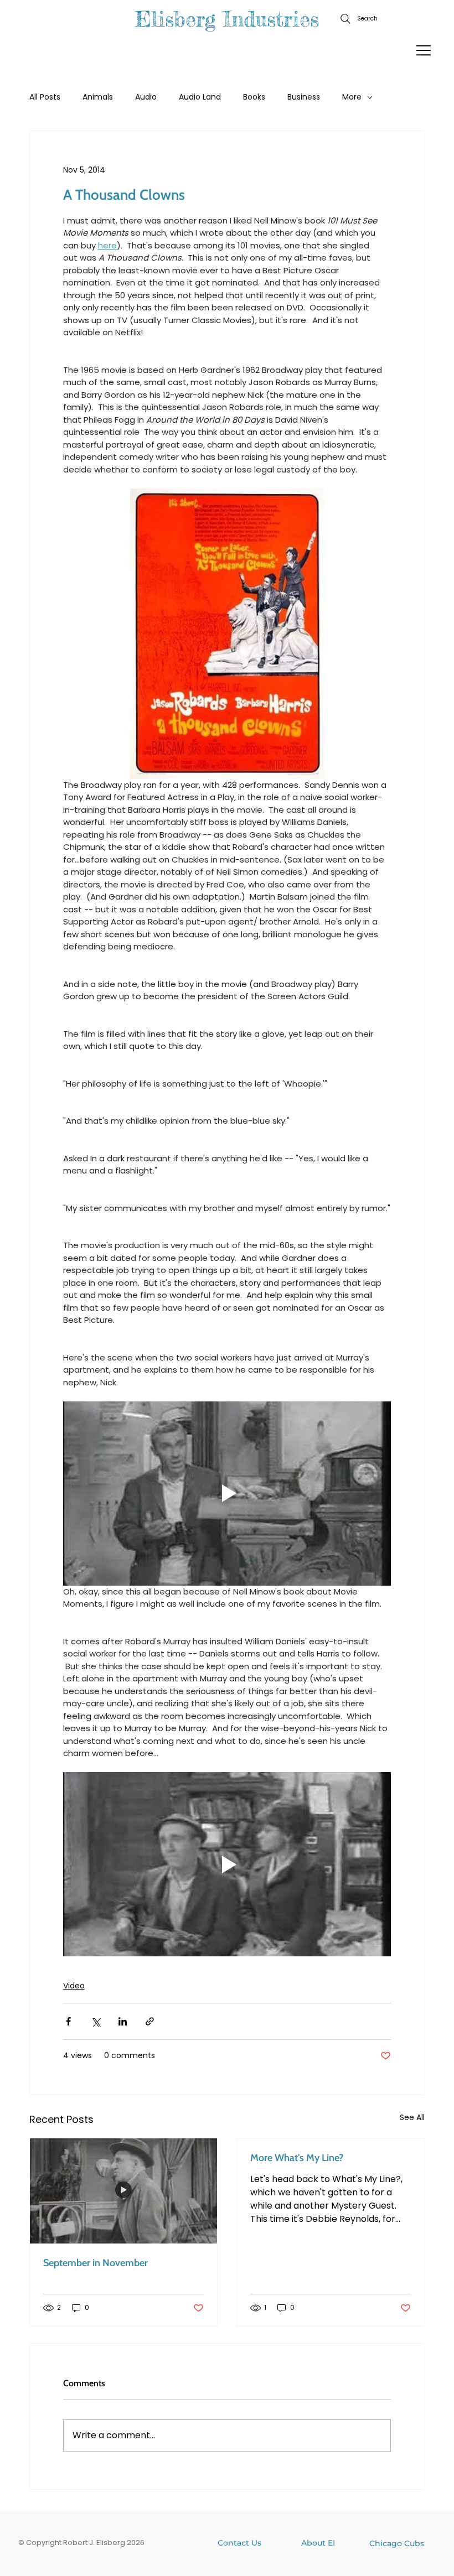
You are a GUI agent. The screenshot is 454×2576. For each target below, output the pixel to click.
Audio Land (200, 97)
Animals (98, 97)
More (352, 97)
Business (304, 97)
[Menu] (424, 50)
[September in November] (123, 2191)
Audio (146, 97)
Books (254, 97)
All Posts (45, 97)
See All (412, 2117)
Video (74, 1986)
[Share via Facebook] (68, 2021)
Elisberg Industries (227, 19)
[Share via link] (150, 2021)
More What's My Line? (297, 2158)
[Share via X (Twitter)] (96, 2021)
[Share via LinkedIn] (123, 2021)
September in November (96, 2263)
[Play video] (227, 1494)
